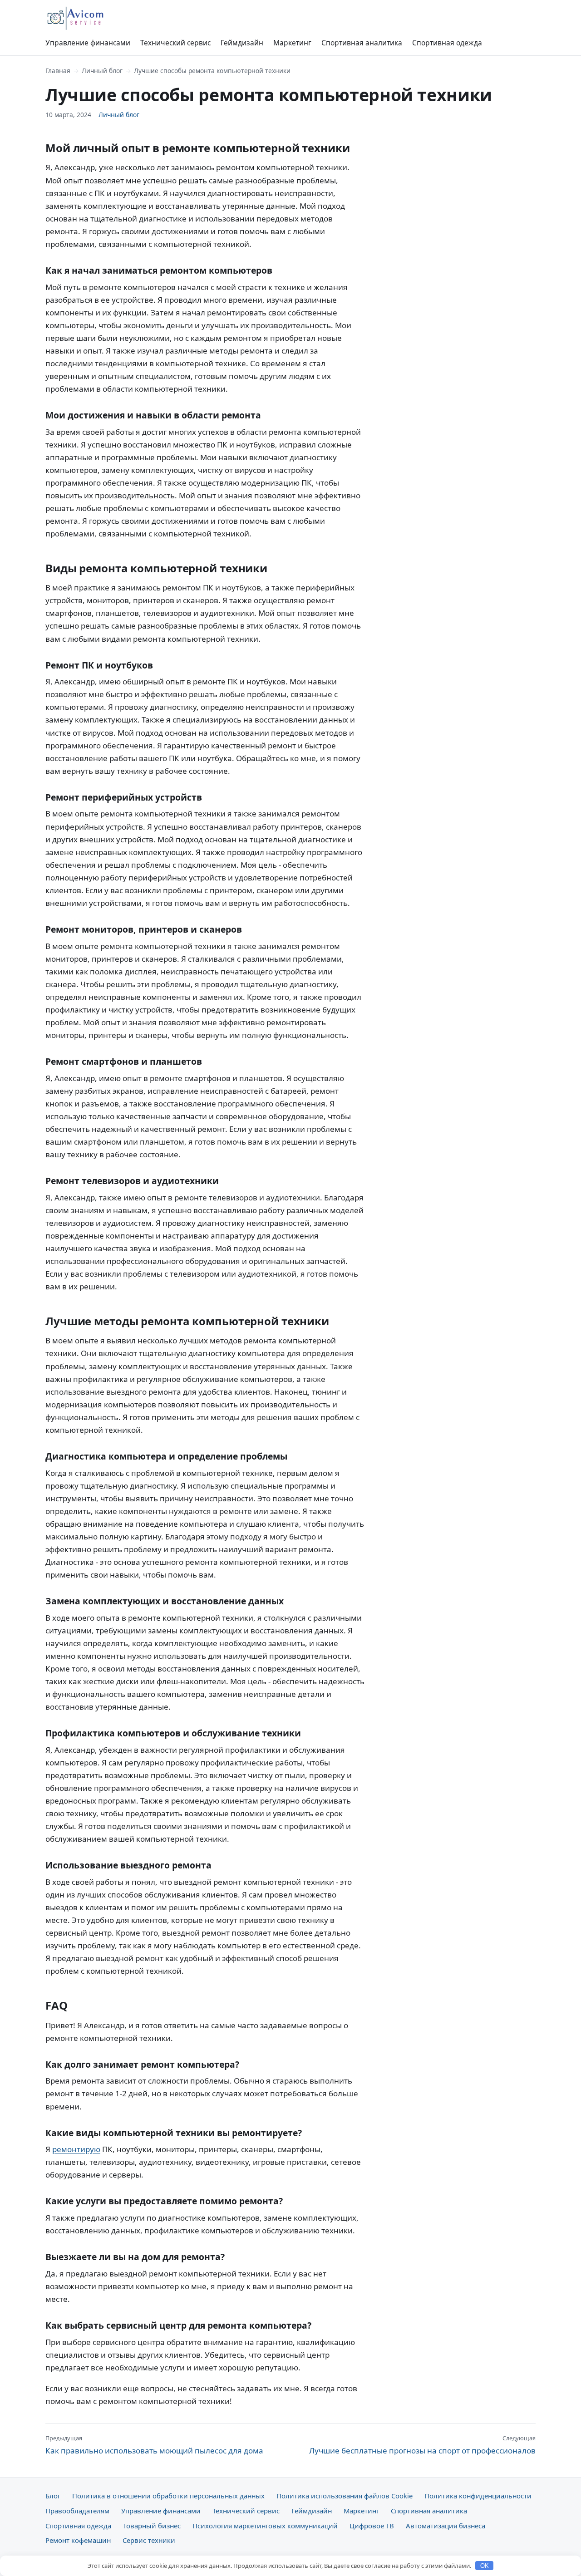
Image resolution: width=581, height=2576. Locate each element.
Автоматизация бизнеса (446, 2526)
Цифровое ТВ (372, 2526)
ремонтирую (76, 2149)
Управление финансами (88, 43)
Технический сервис (175, 43)
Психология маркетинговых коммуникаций (265, 2526)
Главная (58, 71)
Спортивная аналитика (362, 43)
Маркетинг (292, 43)
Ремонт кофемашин (78, 2540)
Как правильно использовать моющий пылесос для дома (154, 2445)
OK (485, 2566)
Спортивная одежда (447, 43)
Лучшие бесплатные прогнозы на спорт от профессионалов (422, 2445)
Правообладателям (77, 2511)
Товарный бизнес (152, 2526)
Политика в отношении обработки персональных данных (168, 2496)
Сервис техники (149, 2540)
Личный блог (102, 71)
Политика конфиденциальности (478, 2496)
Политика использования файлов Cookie (345, 2496)
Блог (53, 2496)
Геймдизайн (242, 43)
